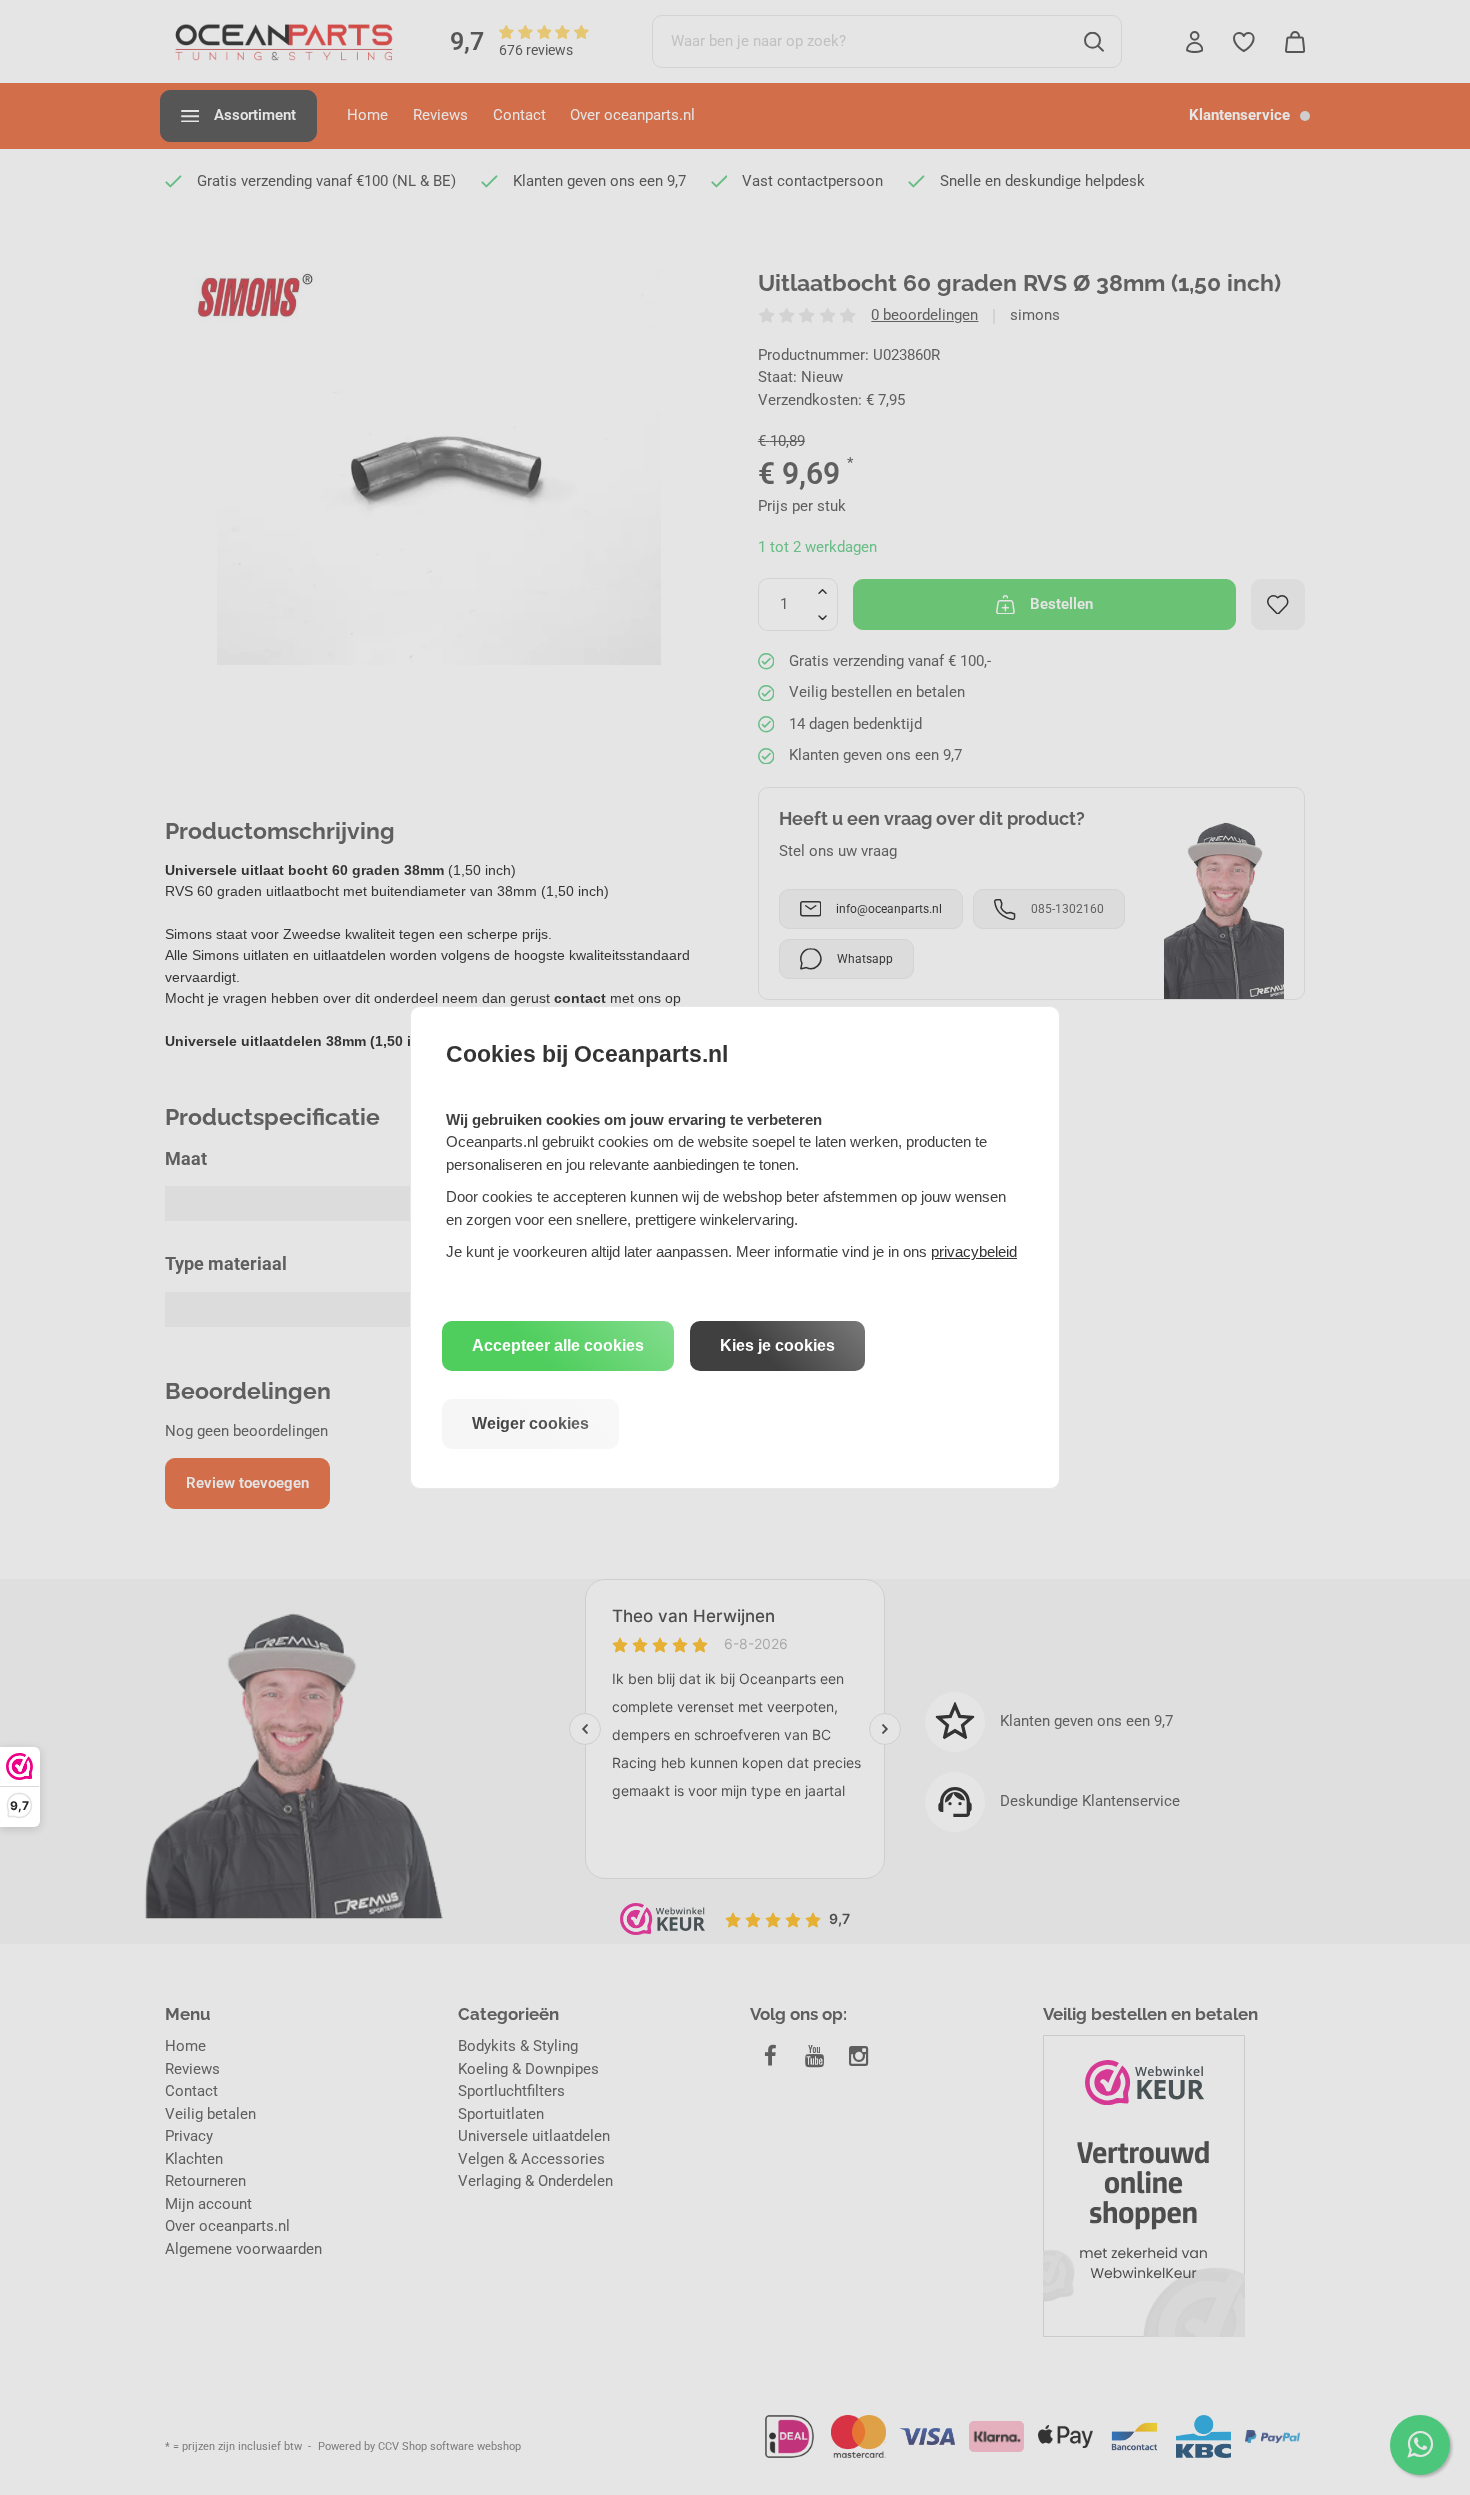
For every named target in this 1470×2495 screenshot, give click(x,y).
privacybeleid (974, 1251)
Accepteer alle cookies (558, 1345)
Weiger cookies (530, 1423)
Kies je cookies (777, 1345)
